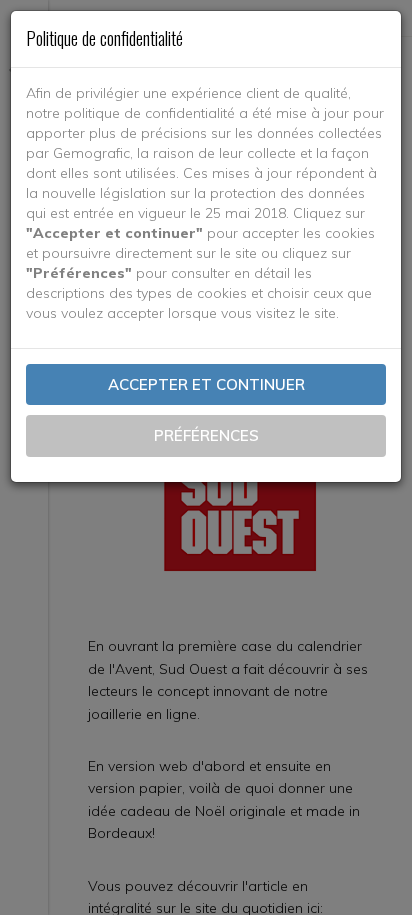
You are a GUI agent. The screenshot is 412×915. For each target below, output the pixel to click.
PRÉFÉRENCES (206, 435)
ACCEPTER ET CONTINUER (206, 384)
